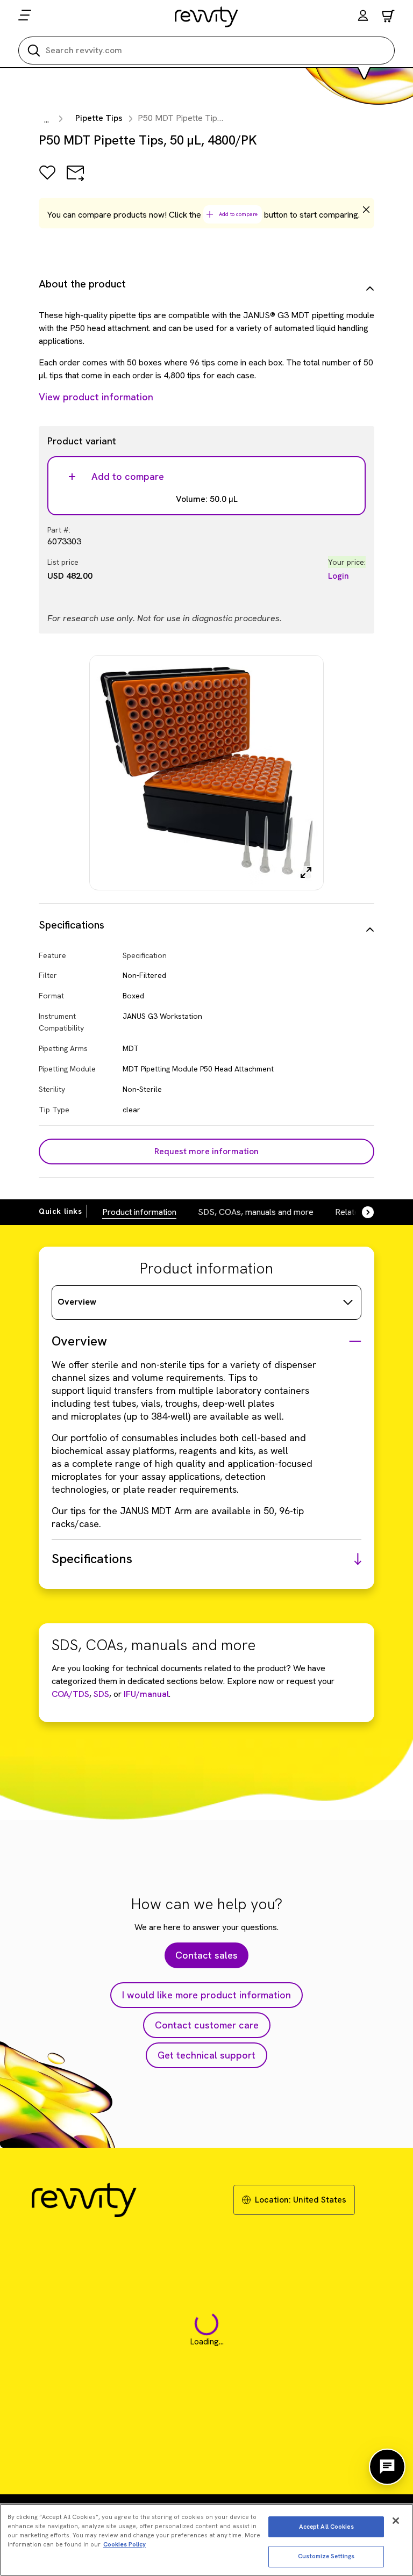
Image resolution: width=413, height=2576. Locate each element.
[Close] (396, 2521)
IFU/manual (146, 1694)
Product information (139, 1212)
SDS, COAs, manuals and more (256, 1212)
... (47, 120)
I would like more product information (206, 1995)
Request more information (206, 1151)
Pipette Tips (99, 118)
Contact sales (206, 1955)
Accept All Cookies (326, 2527)
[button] (363, 17)
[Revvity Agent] (387, 2467)
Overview (77, 1302)
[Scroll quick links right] (361, 1212)
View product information (96, 397)
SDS (100, 1694)
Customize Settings (326, 2556)
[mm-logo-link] (207, 17)
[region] (206, 2540)
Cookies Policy (124, 2544)
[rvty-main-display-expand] (306, 873)
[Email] (75, 180)
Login (339, 576)
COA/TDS (70, 1694)
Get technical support (206, 2055)
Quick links (60, 1211)
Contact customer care (207, 2025)
